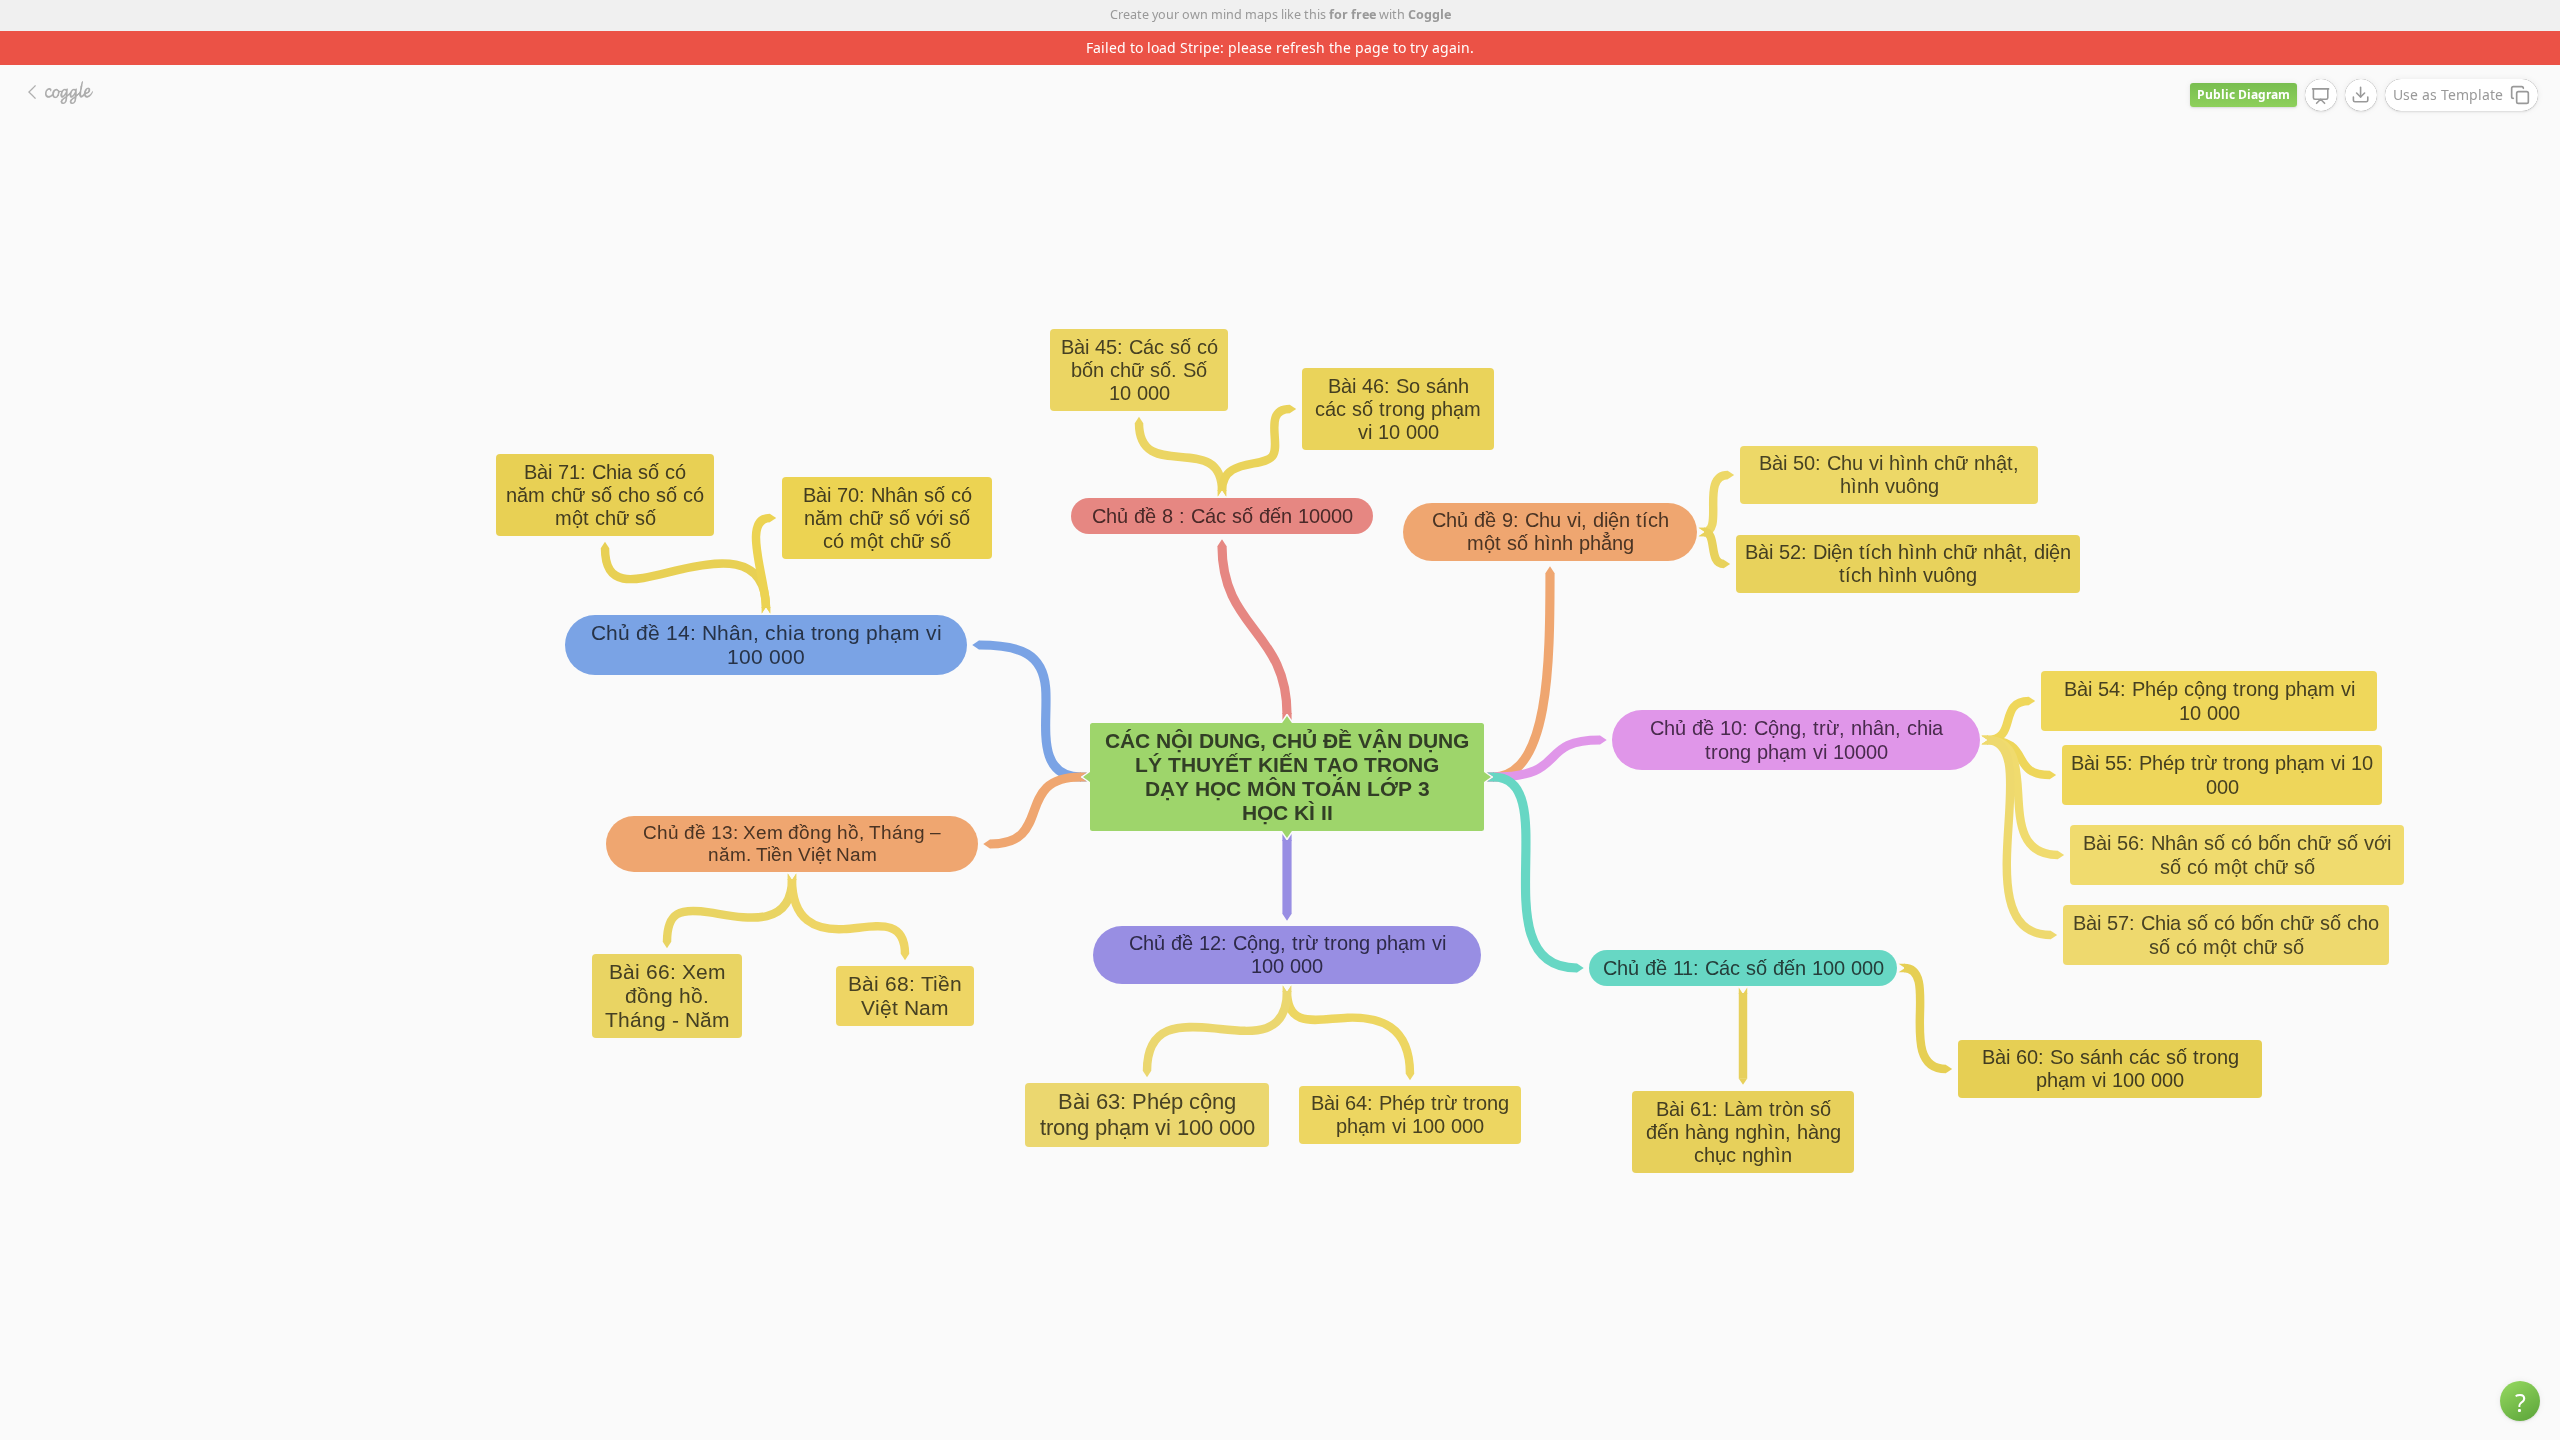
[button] (2520, 1401)
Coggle (1429, 14)
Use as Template (2448, 94)
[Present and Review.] (2321, 96)
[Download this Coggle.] (2361, 95)
